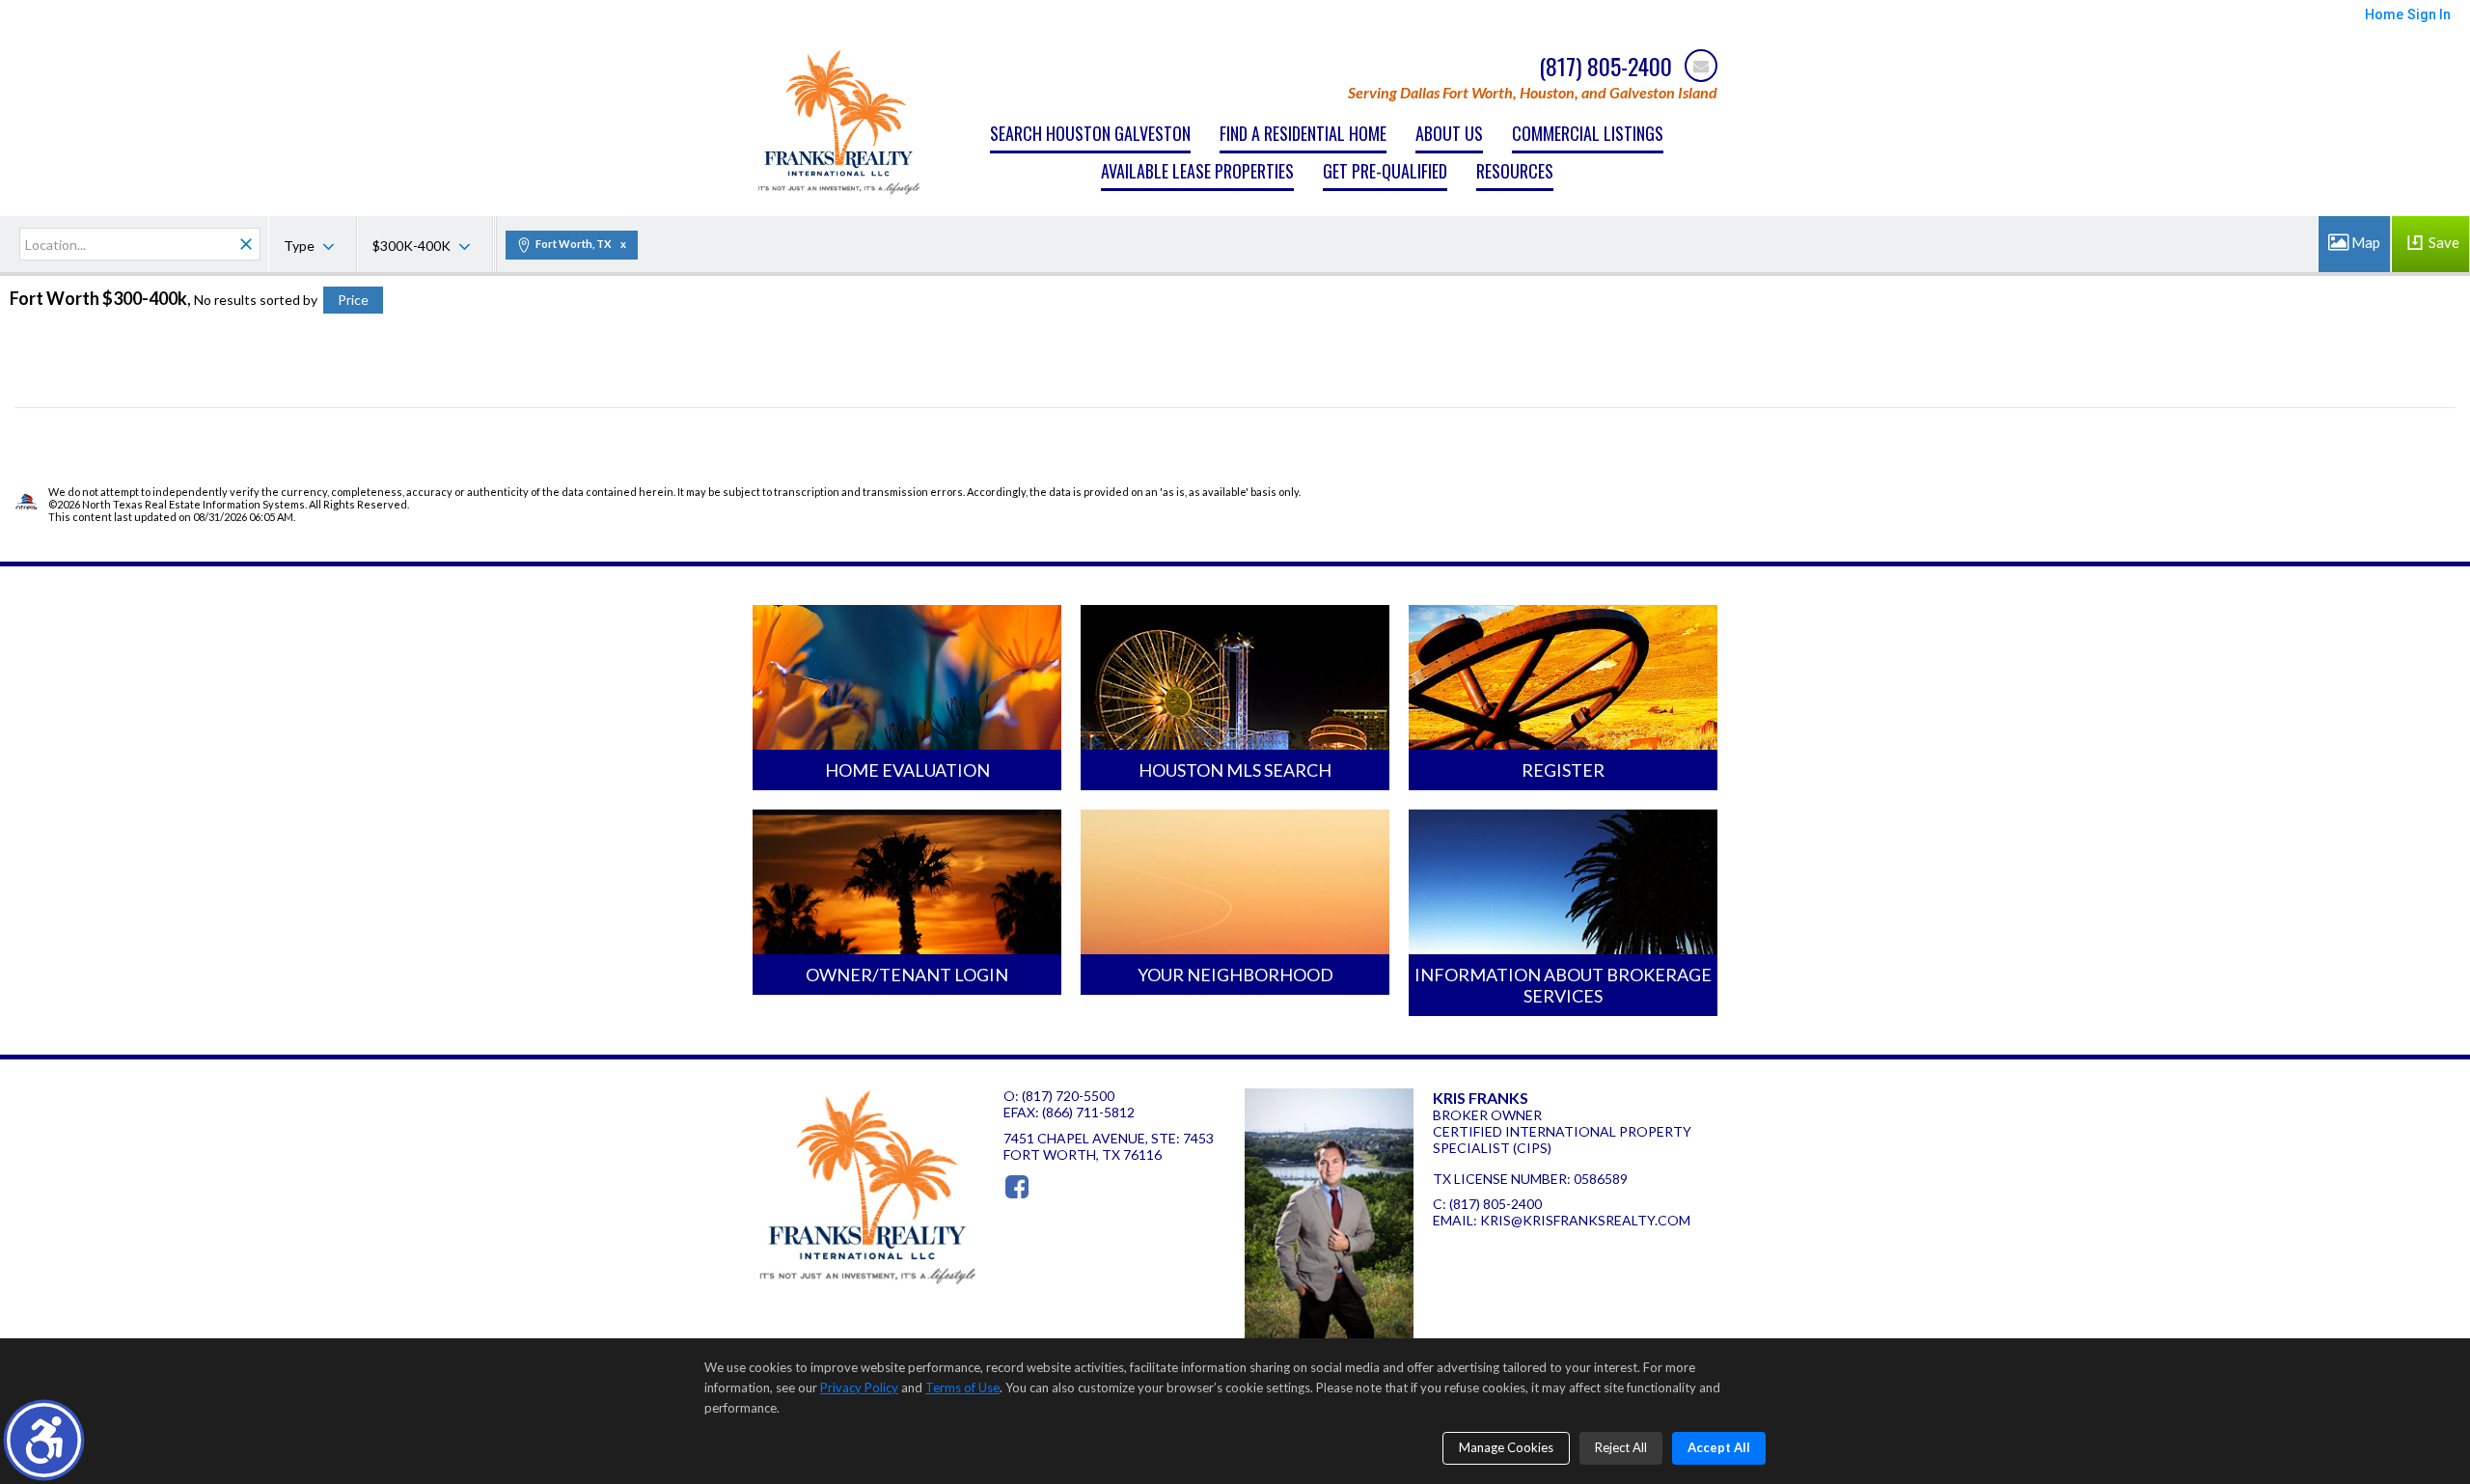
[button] (44, 1440)
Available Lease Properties (1197, 171)
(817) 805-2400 (1496, 1204)
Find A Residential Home (1303, 133)
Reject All (1621, 1447)
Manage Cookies (1506, 1447)
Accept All (1719, 1447)
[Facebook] (1017, 1187)
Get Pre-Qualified (1385, 171)
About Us (1449, 133)
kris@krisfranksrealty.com (1585, 1220)
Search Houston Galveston (1090, 133)
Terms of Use (962, 1388)
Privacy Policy (859, 1388)
